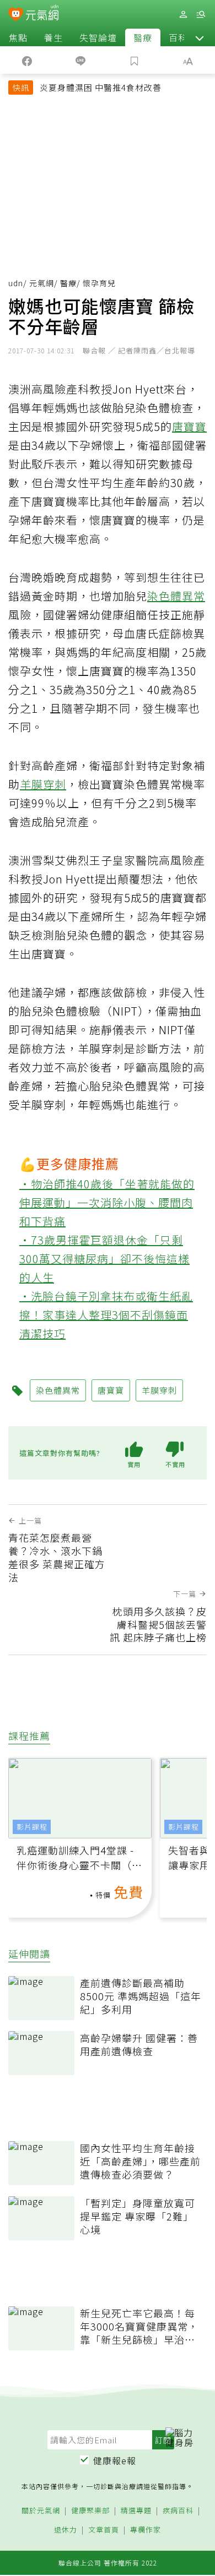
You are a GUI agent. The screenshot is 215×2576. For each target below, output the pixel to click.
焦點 (18, 37)
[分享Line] (81, 60)
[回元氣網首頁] (42, 14)
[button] (200, 37)
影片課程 (32, 1827)
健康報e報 (115, 2460)
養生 (53, 37)
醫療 (143, 37)
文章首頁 (104, 2530)
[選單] (201, 15)
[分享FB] (27, 60)
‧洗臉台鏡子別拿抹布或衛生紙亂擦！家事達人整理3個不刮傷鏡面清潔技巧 (106, 1315)
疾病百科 (178, 2511)
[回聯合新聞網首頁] (16, 15)
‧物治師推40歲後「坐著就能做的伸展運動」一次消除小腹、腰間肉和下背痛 (107, 1202)
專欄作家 (146, 2530)
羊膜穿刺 (43, 784)
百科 (178, 37)
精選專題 (136, 2511)
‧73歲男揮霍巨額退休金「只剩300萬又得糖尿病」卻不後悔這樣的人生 (104, 1259)
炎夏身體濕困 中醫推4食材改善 (101, 87)
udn (16, 283)
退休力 (66, 2530)
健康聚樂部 (90, 2511)
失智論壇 (98, 37)
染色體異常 (176, 596)
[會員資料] (183, 15)
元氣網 (42, 283)
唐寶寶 (189, 426)
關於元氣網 (41, 2511)
